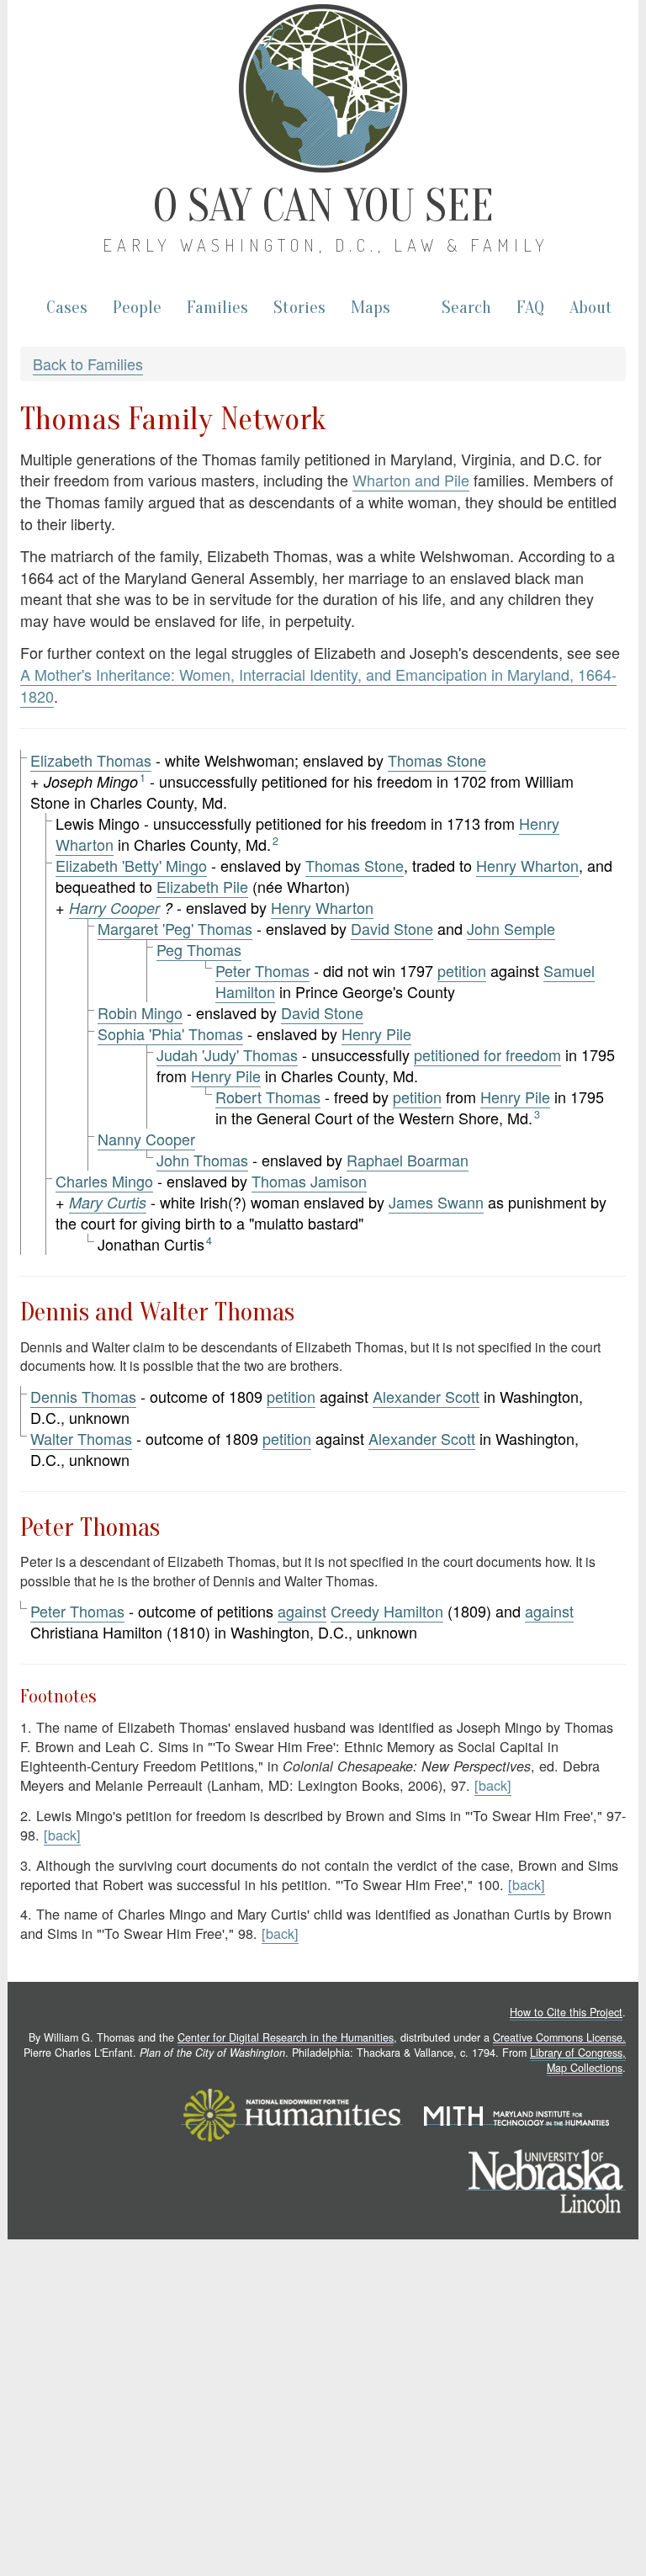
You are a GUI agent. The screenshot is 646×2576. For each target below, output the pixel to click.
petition (462, 970)
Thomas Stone (437, 760)
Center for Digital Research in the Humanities (286, 2037)
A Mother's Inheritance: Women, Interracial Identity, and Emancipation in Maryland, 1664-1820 (318, 685)
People (137, 308)
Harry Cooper (114, 908)
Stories (299, 308)
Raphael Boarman (408, 1160)
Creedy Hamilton (387, 1611)
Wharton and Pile (411, 480)
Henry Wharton (527, 865)
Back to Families (88, 364)
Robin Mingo (140, 1012)
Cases (67, 308)
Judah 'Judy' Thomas (227, 1054)
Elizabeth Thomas (91, 760)
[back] (493, 1785)
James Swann (436, 1202)
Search (466, 308)
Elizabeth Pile (202, 886)
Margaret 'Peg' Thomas (175, 928)
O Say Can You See (323, 206)
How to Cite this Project (566, 2012)
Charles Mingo (104, 1181)
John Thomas (202, 1160)
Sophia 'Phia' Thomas (170, 1033)
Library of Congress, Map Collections (578, 2060)
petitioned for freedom (487, 1054)
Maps (371, 308)
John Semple (511, 928)
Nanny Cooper (146, 1139)
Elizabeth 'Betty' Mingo (131, 865)
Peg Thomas (199, 949)
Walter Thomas (81, 1438)
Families (217, 308)
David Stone (392, 928)
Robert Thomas (268, 1097)
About (591, 308)
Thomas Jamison (309, 1181)
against (302, 1611)
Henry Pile (376, 1033)
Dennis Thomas (83, 1396)
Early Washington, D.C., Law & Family (326, 245)
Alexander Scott (426, 1396)
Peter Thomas (262, 970)
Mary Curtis (108, 1202)
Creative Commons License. (559, 2037)
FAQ (530, 308)
